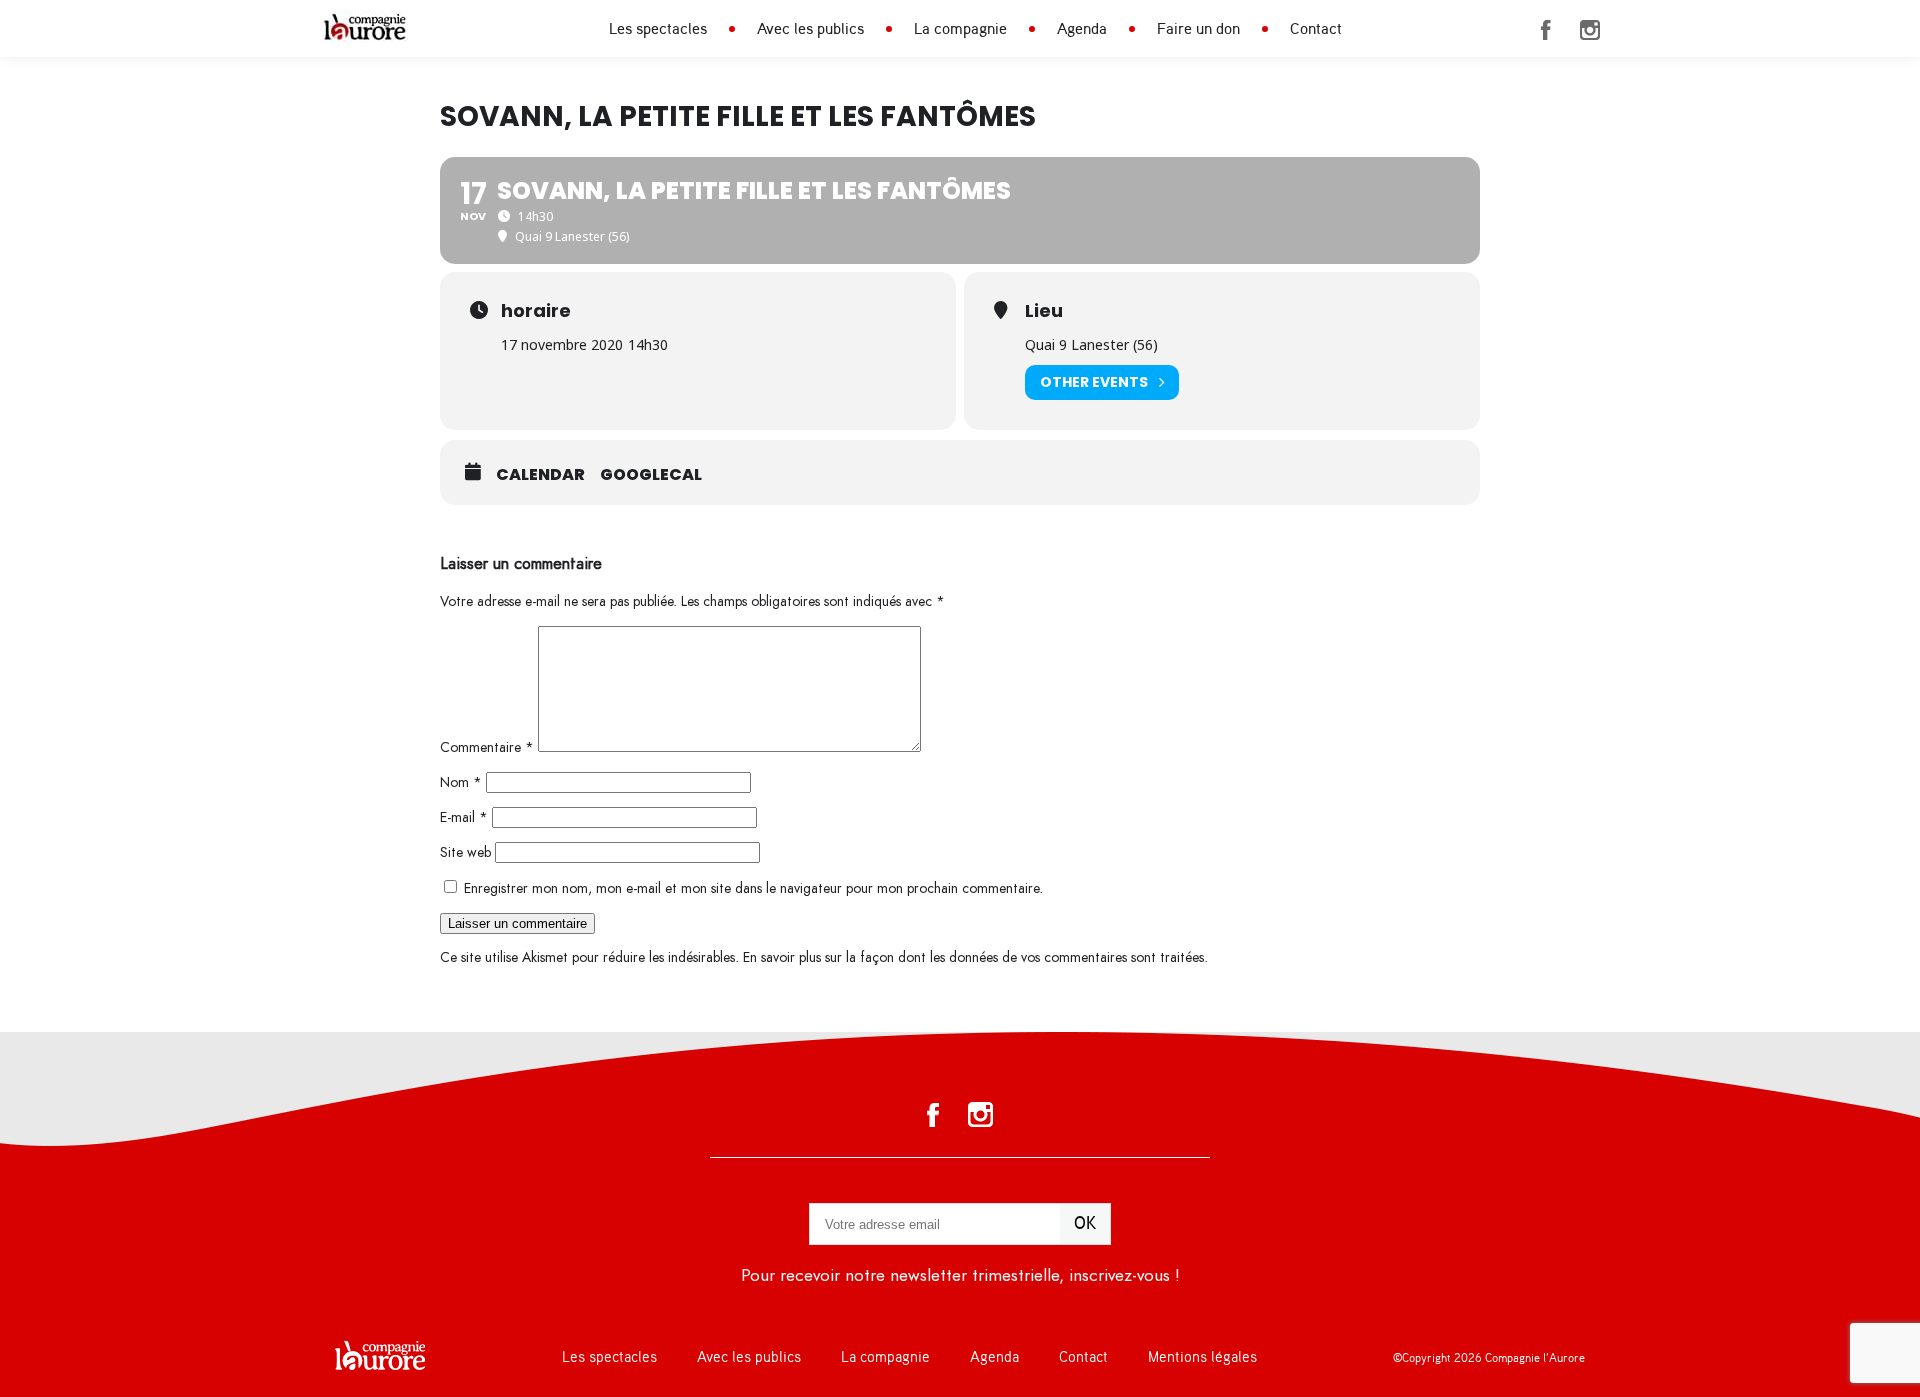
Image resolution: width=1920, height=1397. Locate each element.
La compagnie (960, 29)
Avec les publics (810, 29)
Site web (465, 852)
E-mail (464, 817)
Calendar (540, 475)
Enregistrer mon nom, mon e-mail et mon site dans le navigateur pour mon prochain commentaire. (753, 888)
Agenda (1082, 29)
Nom (461, 782)
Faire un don (1198, 29)
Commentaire (487, 747)
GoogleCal (651, 475)
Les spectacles (658, 29)
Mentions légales (1202, 1357)
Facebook (1546, 30)
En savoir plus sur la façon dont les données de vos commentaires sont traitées (973, 957)
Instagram (1590, 30)
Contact (1316, 29)
